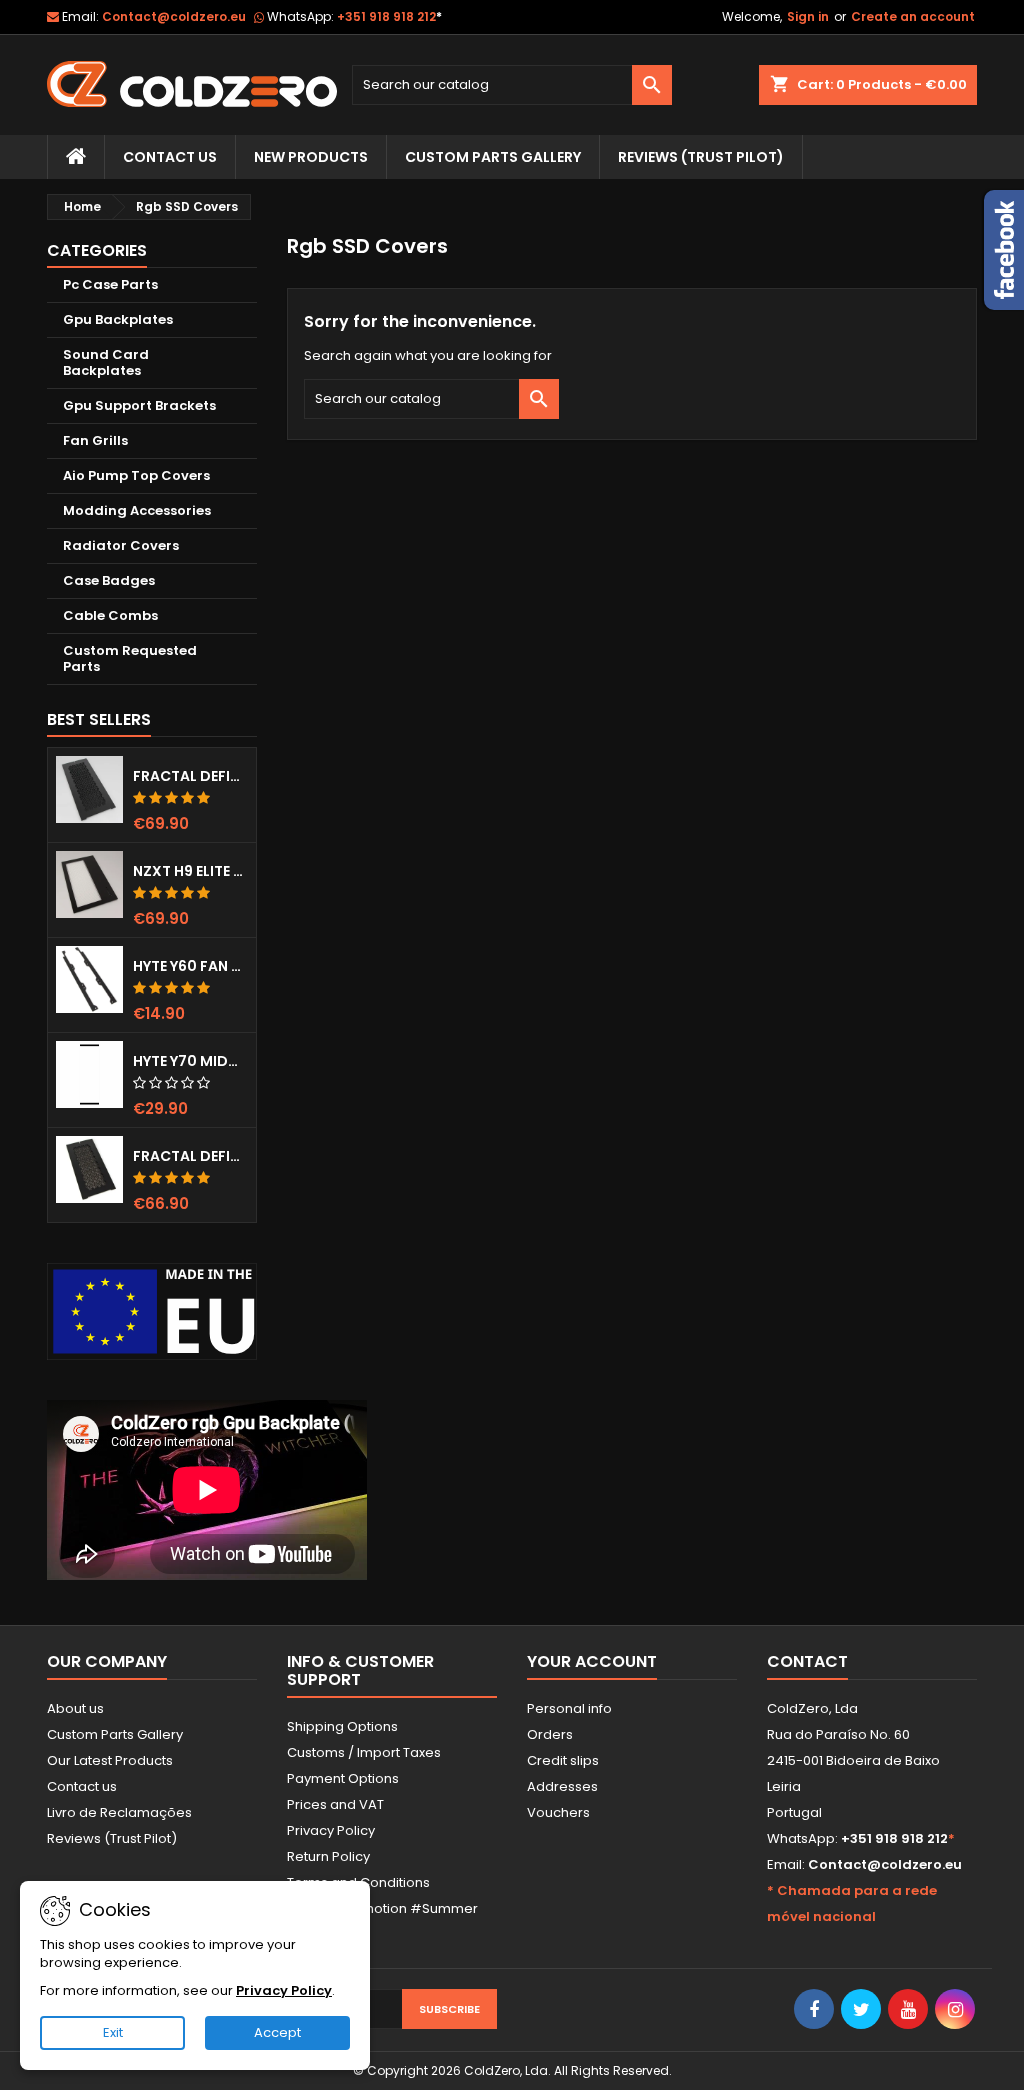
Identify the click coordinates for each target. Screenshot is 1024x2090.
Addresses (562, 1786)
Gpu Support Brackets (139, 405)
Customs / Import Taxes (364, 1752)
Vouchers (558, 1812)
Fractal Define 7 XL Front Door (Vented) (190, 776)
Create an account (913, 16)
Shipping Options (342, 1726)
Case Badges (109, 580)
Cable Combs (110, 615)
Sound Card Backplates (106, 362)
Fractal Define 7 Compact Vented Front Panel (190, 1156)
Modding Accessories (137, 510)
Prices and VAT (335, 1804)
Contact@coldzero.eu (174, 16)
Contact (807, 1661)
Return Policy (328, 1856)
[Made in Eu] (152, 1311)
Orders (550, 1734)
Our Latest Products (110, 1760)
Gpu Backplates (118, 319)
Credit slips (563, 1760)
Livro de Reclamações (119, 1812)
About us (75, 1708)
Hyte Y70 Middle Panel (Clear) (190, 1061)
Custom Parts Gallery (493, 157)
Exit (113, 2032)
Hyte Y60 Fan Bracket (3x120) (190, 966)
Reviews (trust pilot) (701, 157)
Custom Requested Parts (130, 658)
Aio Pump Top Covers (136, 475)
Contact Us (170, 157)
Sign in (808, 16)
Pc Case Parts (110, 284)
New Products (311, 157)
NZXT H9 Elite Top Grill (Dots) (190, 871)
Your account (592, 1661)
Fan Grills (95, 440)
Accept (277, 2032)
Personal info (569, 1708)
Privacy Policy (331, 1830)
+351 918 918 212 (389, 16)
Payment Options (343, 1778)
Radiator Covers (121, 545)
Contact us (82, 1786)
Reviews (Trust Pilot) (112, 1838)
